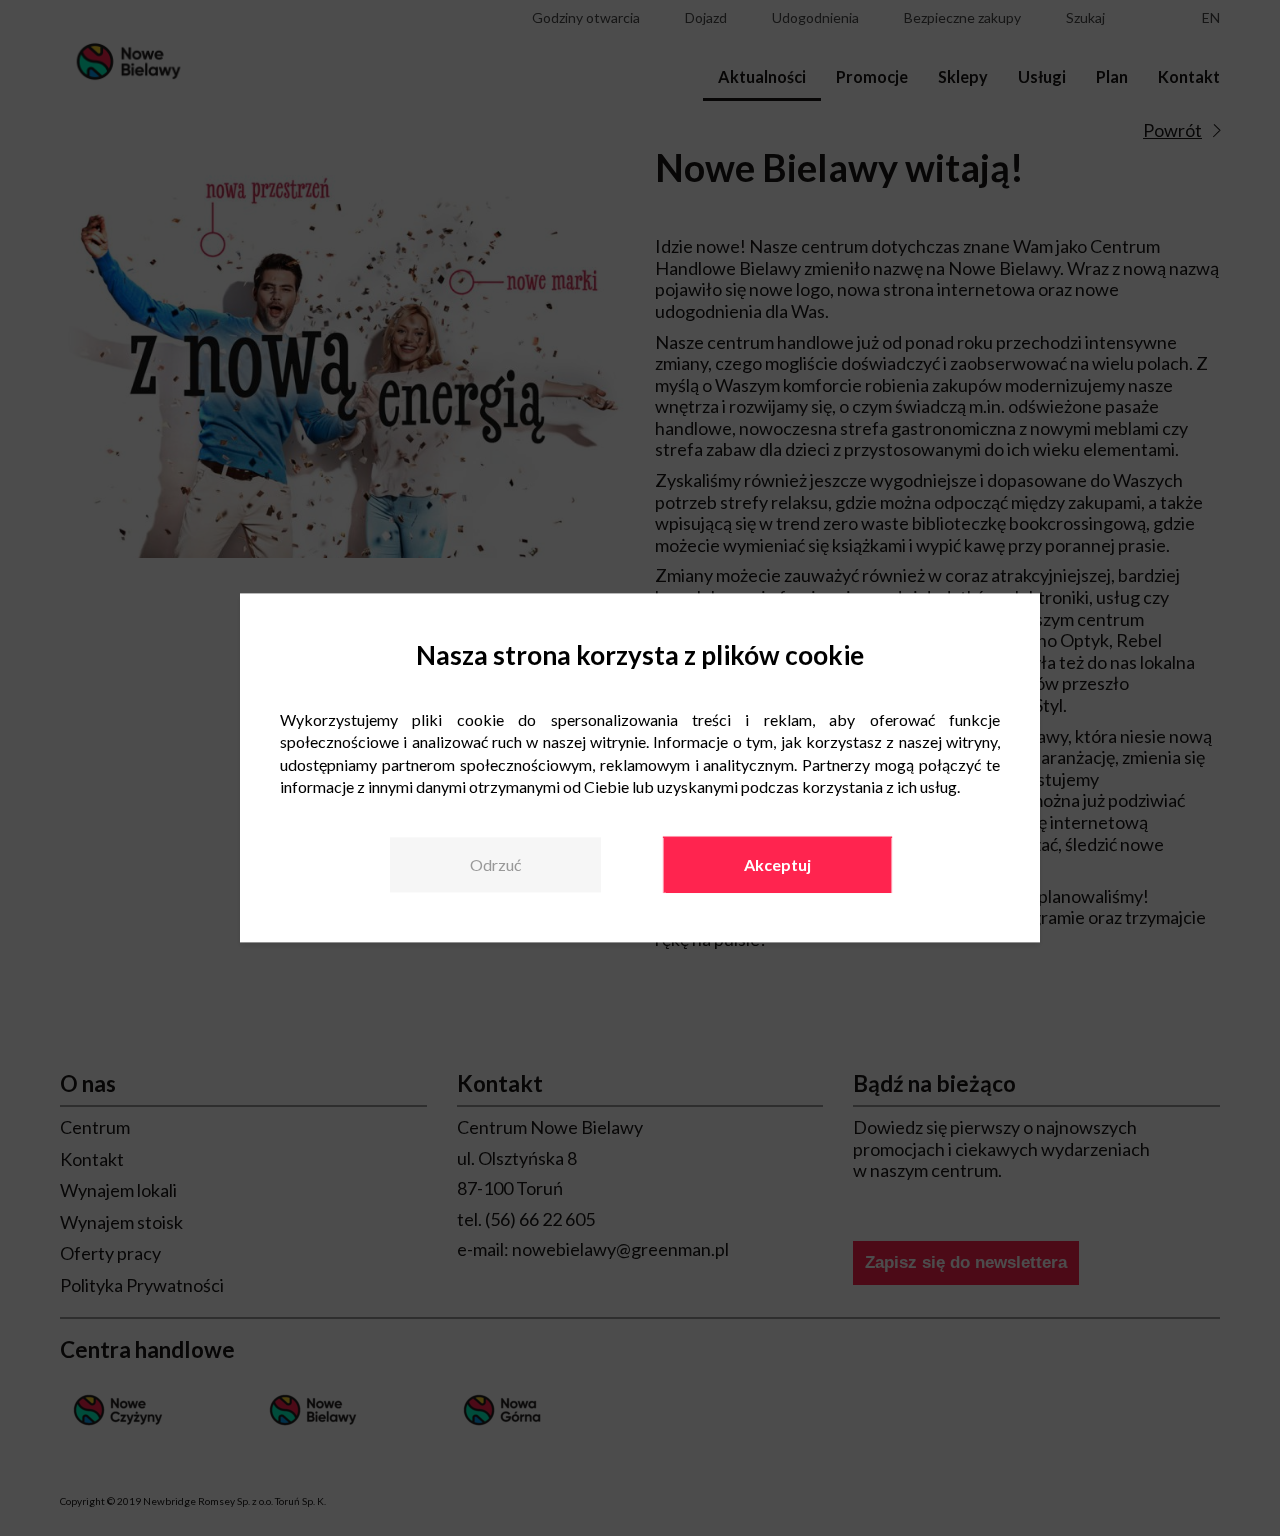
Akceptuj (777, 864)
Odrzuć (495, 864)
